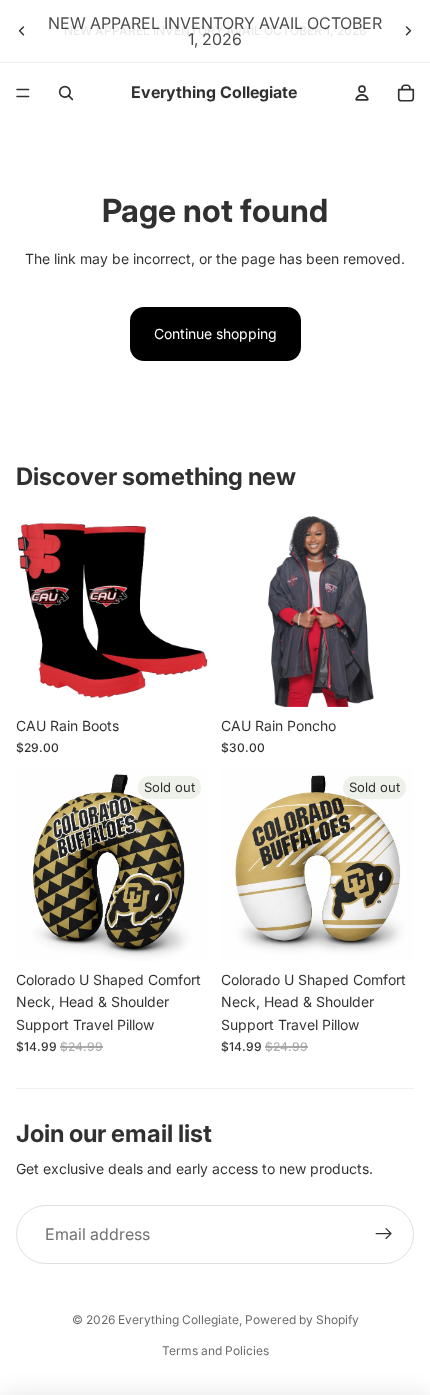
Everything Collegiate (178, 1319)
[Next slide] (408, 31)
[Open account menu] (362, 93)
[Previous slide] (22, 31)
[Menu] (23, 93)
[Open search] (66, 93)
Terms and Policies (215, 1350)
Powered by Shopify (302, 1319)
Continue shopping (215, 333)
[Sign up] (384, 1235)
